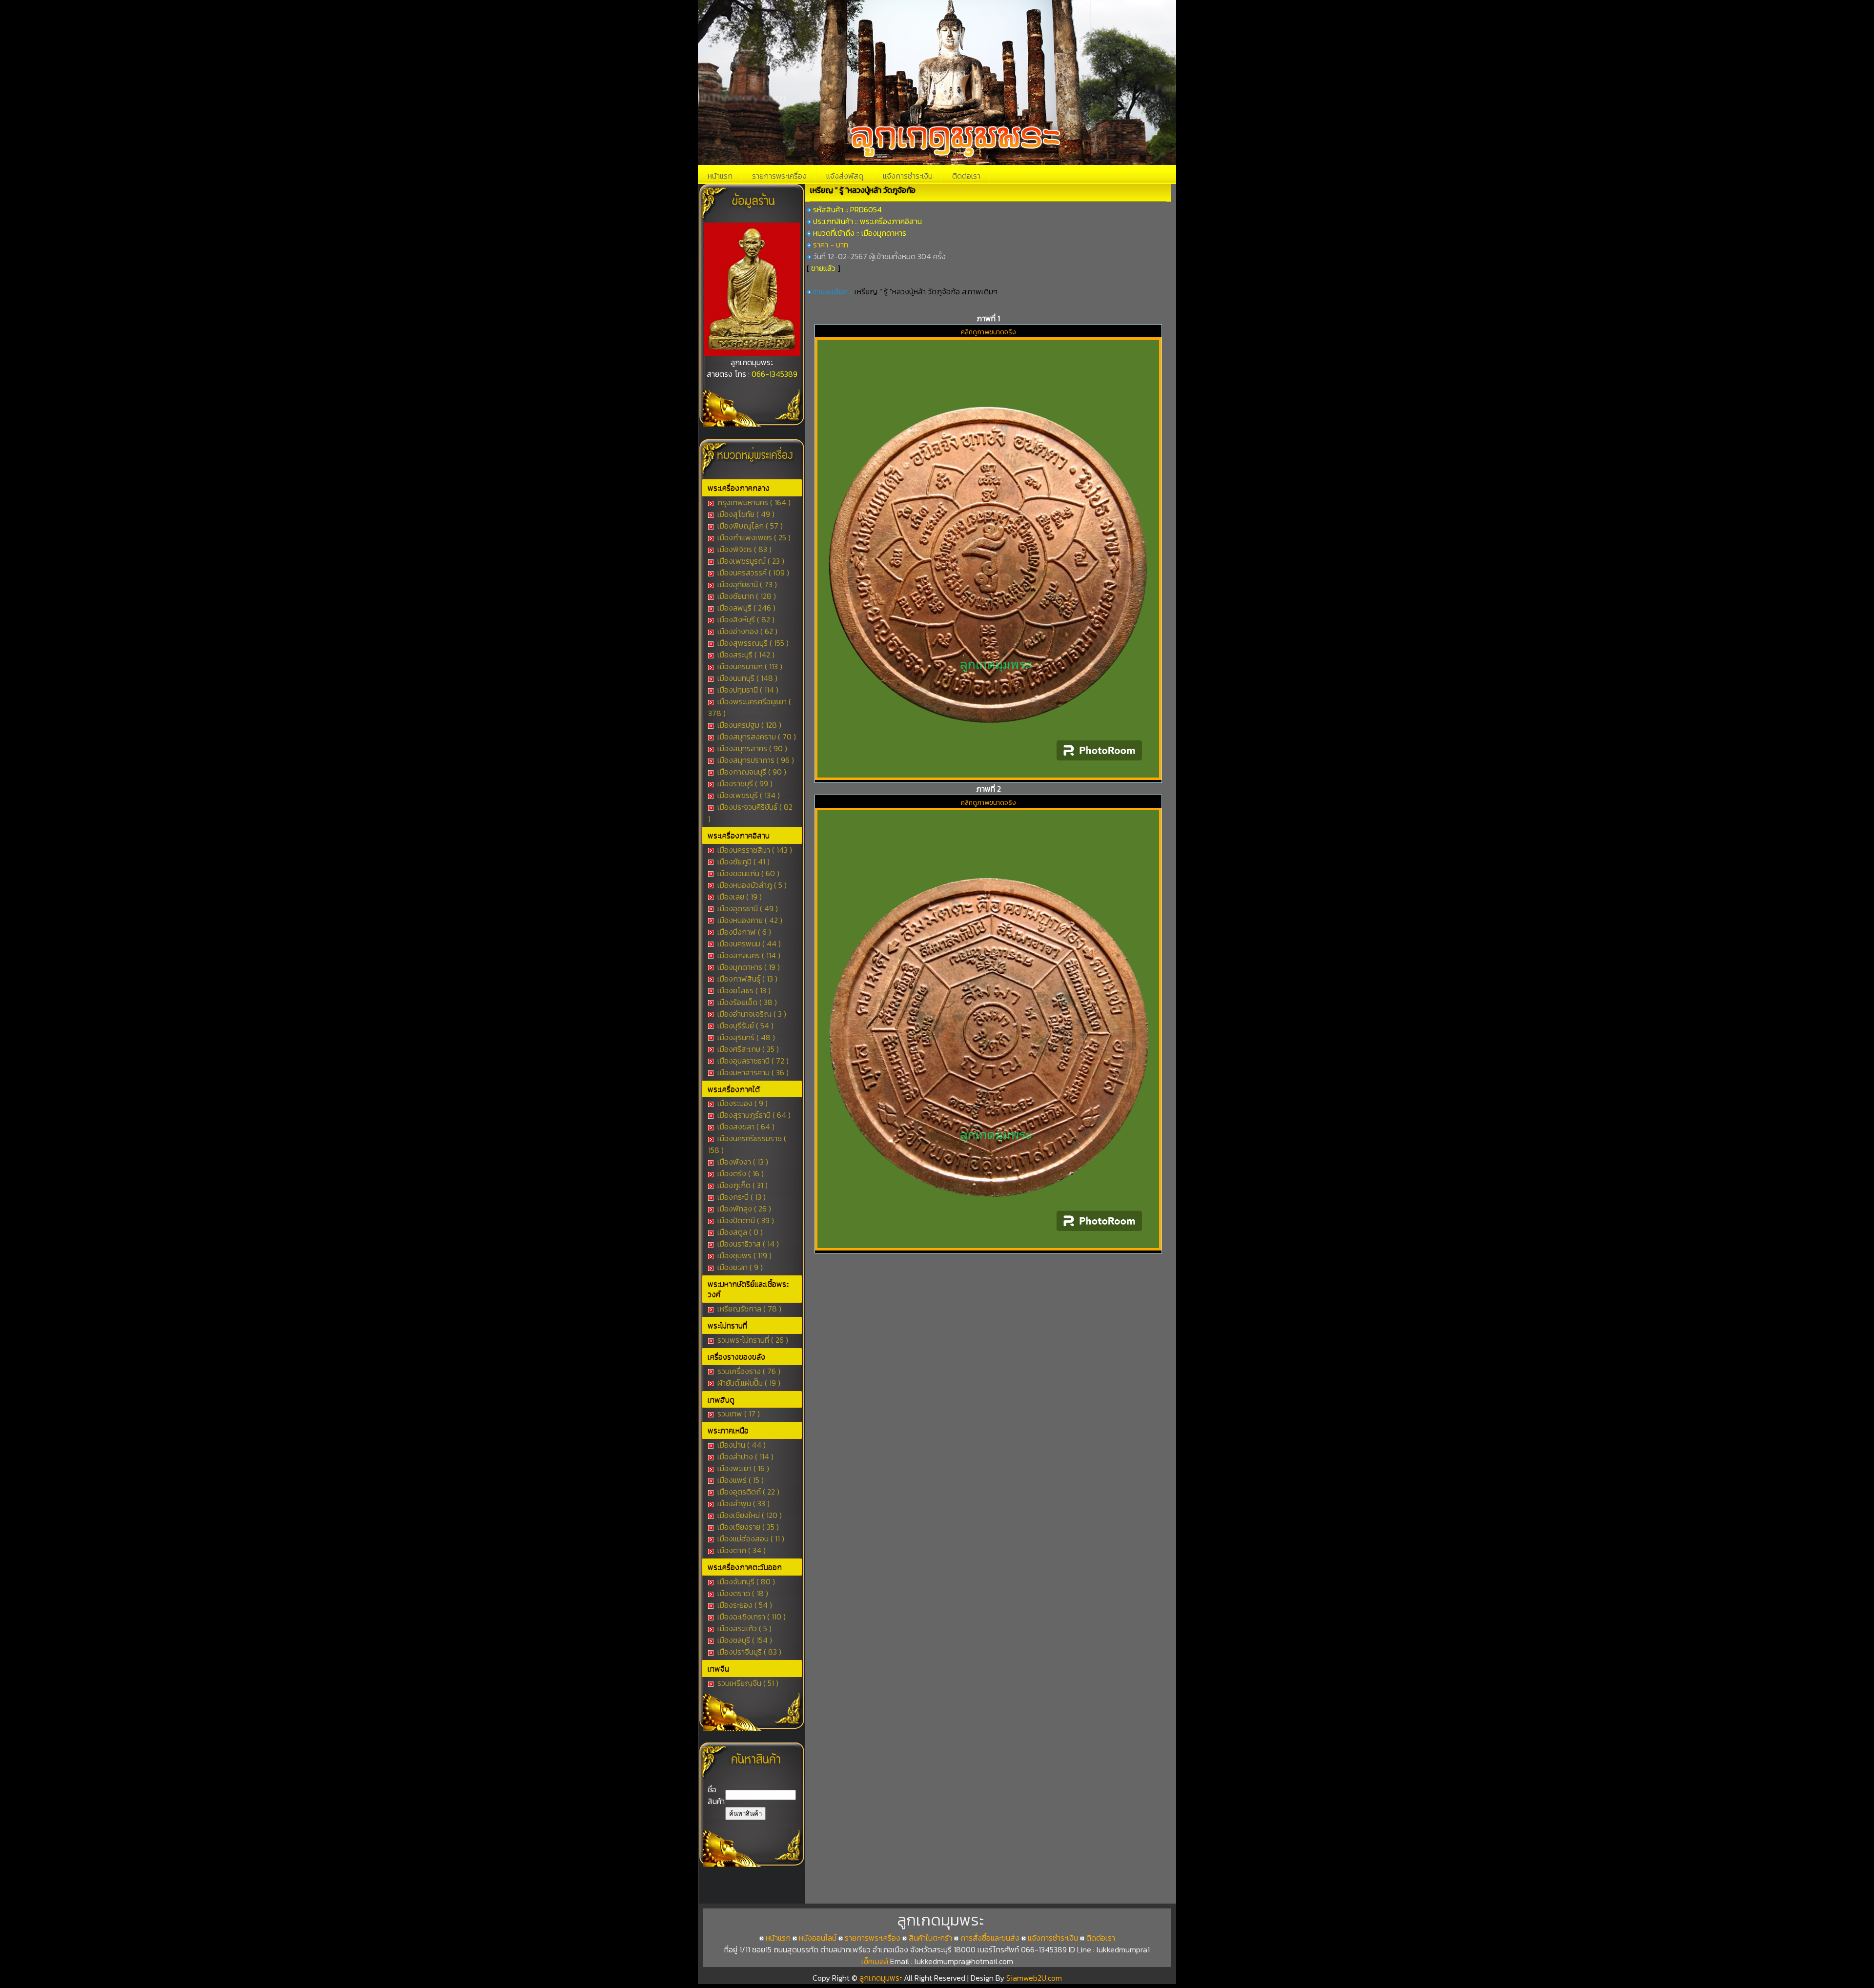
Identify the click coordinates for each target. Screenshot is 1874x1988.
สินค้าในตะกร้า (930, 1938)
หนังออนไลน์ (818, 1938)
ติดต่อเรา (966, 176)
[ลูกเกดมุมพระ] (752, 353)
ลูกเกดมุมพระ (882, 1978)
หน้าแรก (720, 176)
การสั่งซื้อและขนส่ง (990, 1938)
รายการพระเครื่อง (779, 176)
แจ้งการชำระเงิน (908, 176)
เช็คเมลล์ (875, 1961)
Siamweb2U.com (1034, 1978)
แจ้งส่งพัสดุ (845, 176)
